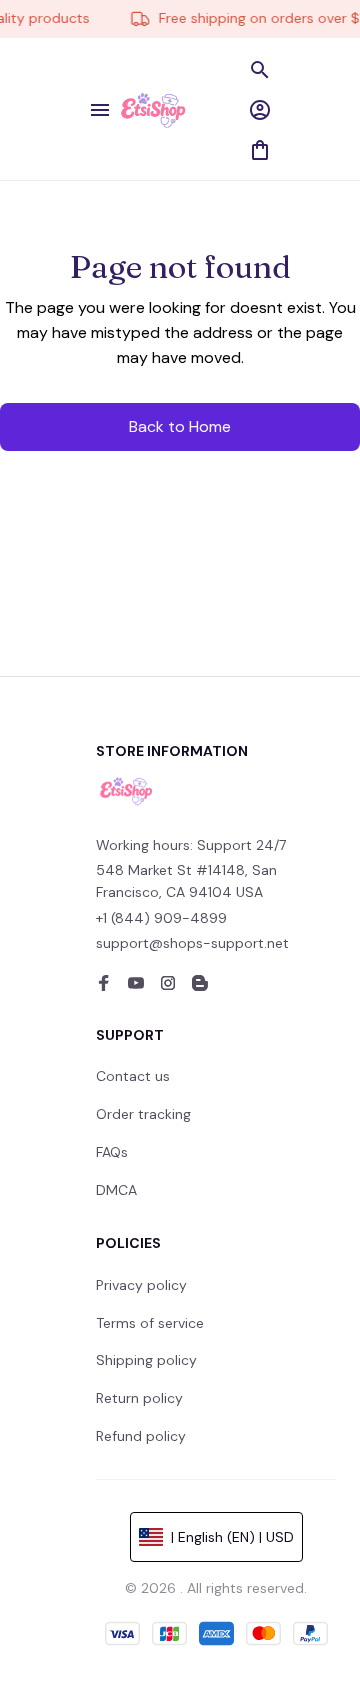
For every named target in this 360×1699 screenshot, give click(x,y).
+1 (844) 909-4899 (161, 918)
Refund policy (141, 1436)
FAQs (112, 1152)
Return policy (139, 1398)
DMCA (116, 1190)
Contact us (133, 1076)
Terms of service (150, 1323)
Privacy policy (141, 1285)
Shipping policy (146, 1360)
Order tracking (143, 1114)
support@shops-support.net (192, 943)
